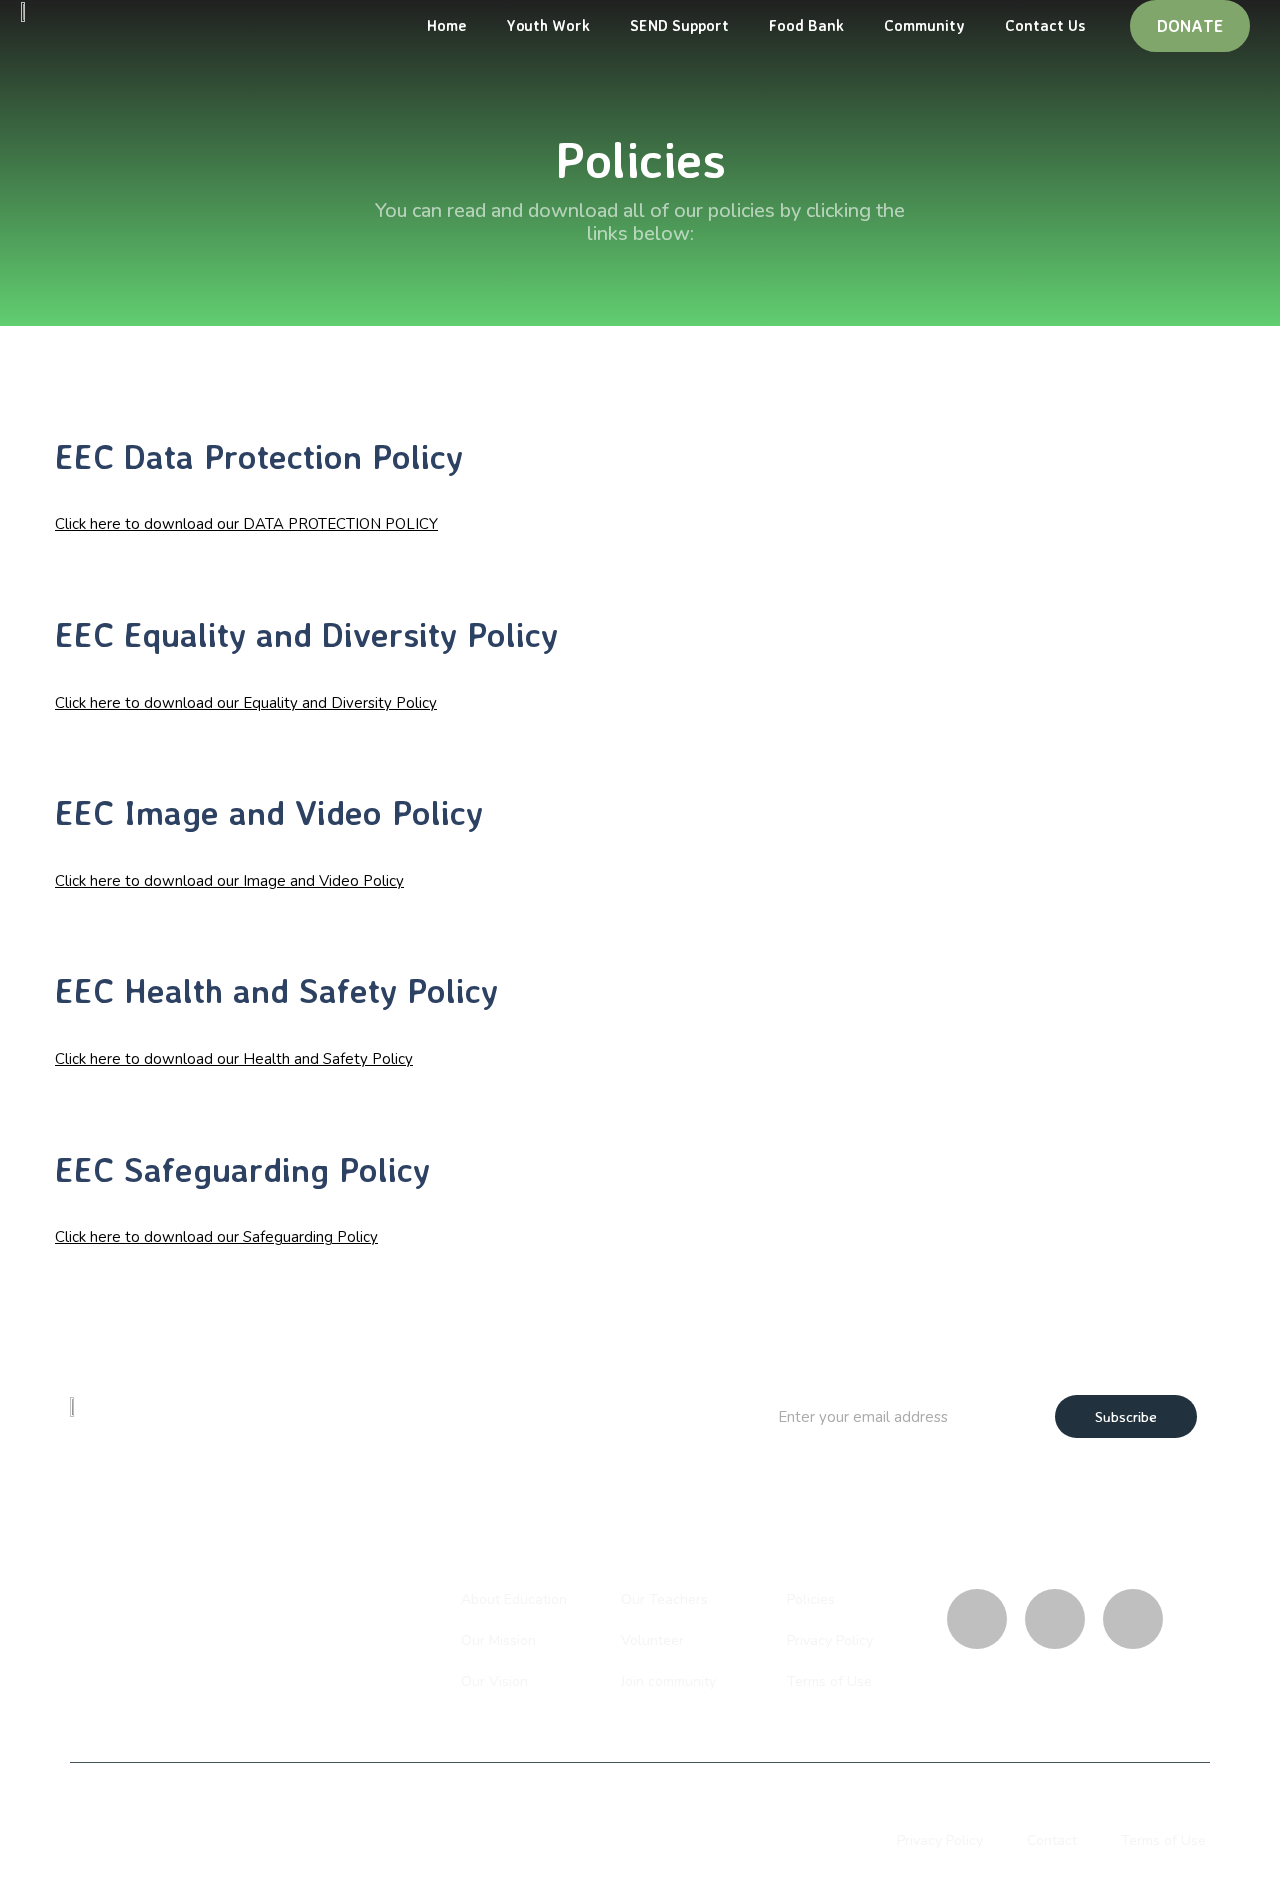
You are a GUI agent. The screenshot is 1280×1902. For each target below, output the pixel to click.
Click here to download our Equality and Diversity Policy (246, 703)
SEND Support (679, 25)
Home (446, 25)
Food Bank (806, 25)
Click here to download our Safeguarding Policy (216, 1237)
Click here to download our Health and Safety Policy (234, 1059)
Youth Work (548, 25)
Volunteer (652, 1640)
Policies (811, 1599)
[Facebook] (1133, 1619)
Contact (1052, 1840)
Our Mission (498, 1640)
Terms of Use (829, 1681)
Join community (668, 1681)
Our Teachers (664, 1599)
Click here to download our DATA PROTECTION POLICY (246, 524)
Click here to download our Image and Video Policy (229, 881)
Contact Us (1045, 25)
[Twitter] (1055, 1619)
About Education (514, 1599)
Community (924, 25)
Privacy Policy (830, 1640)
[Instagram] (977, 1619)
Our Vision (494, 1681)
